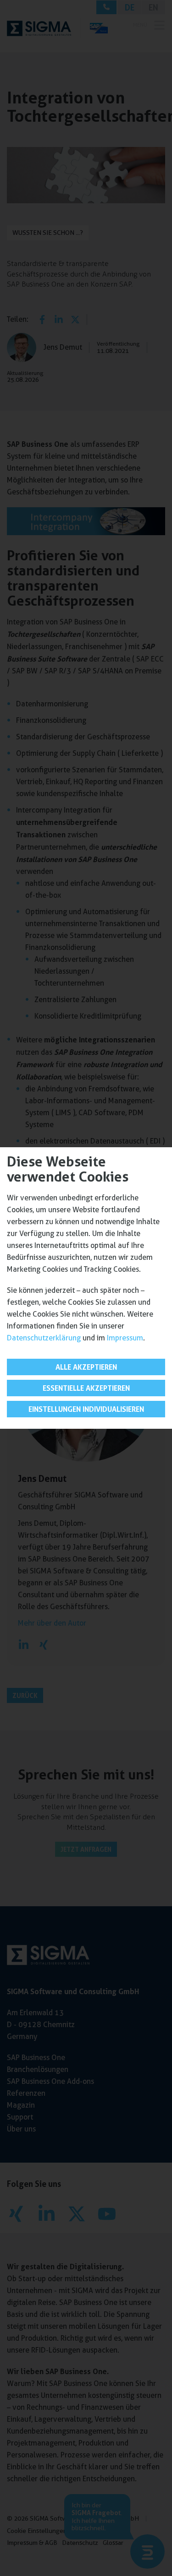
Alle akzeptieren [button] (86, 1367)
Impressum (125, 1338)
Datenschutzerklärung (44, 1338)
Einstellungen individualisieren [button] (86, 1409)
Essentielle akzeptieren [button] (86, 1388)
